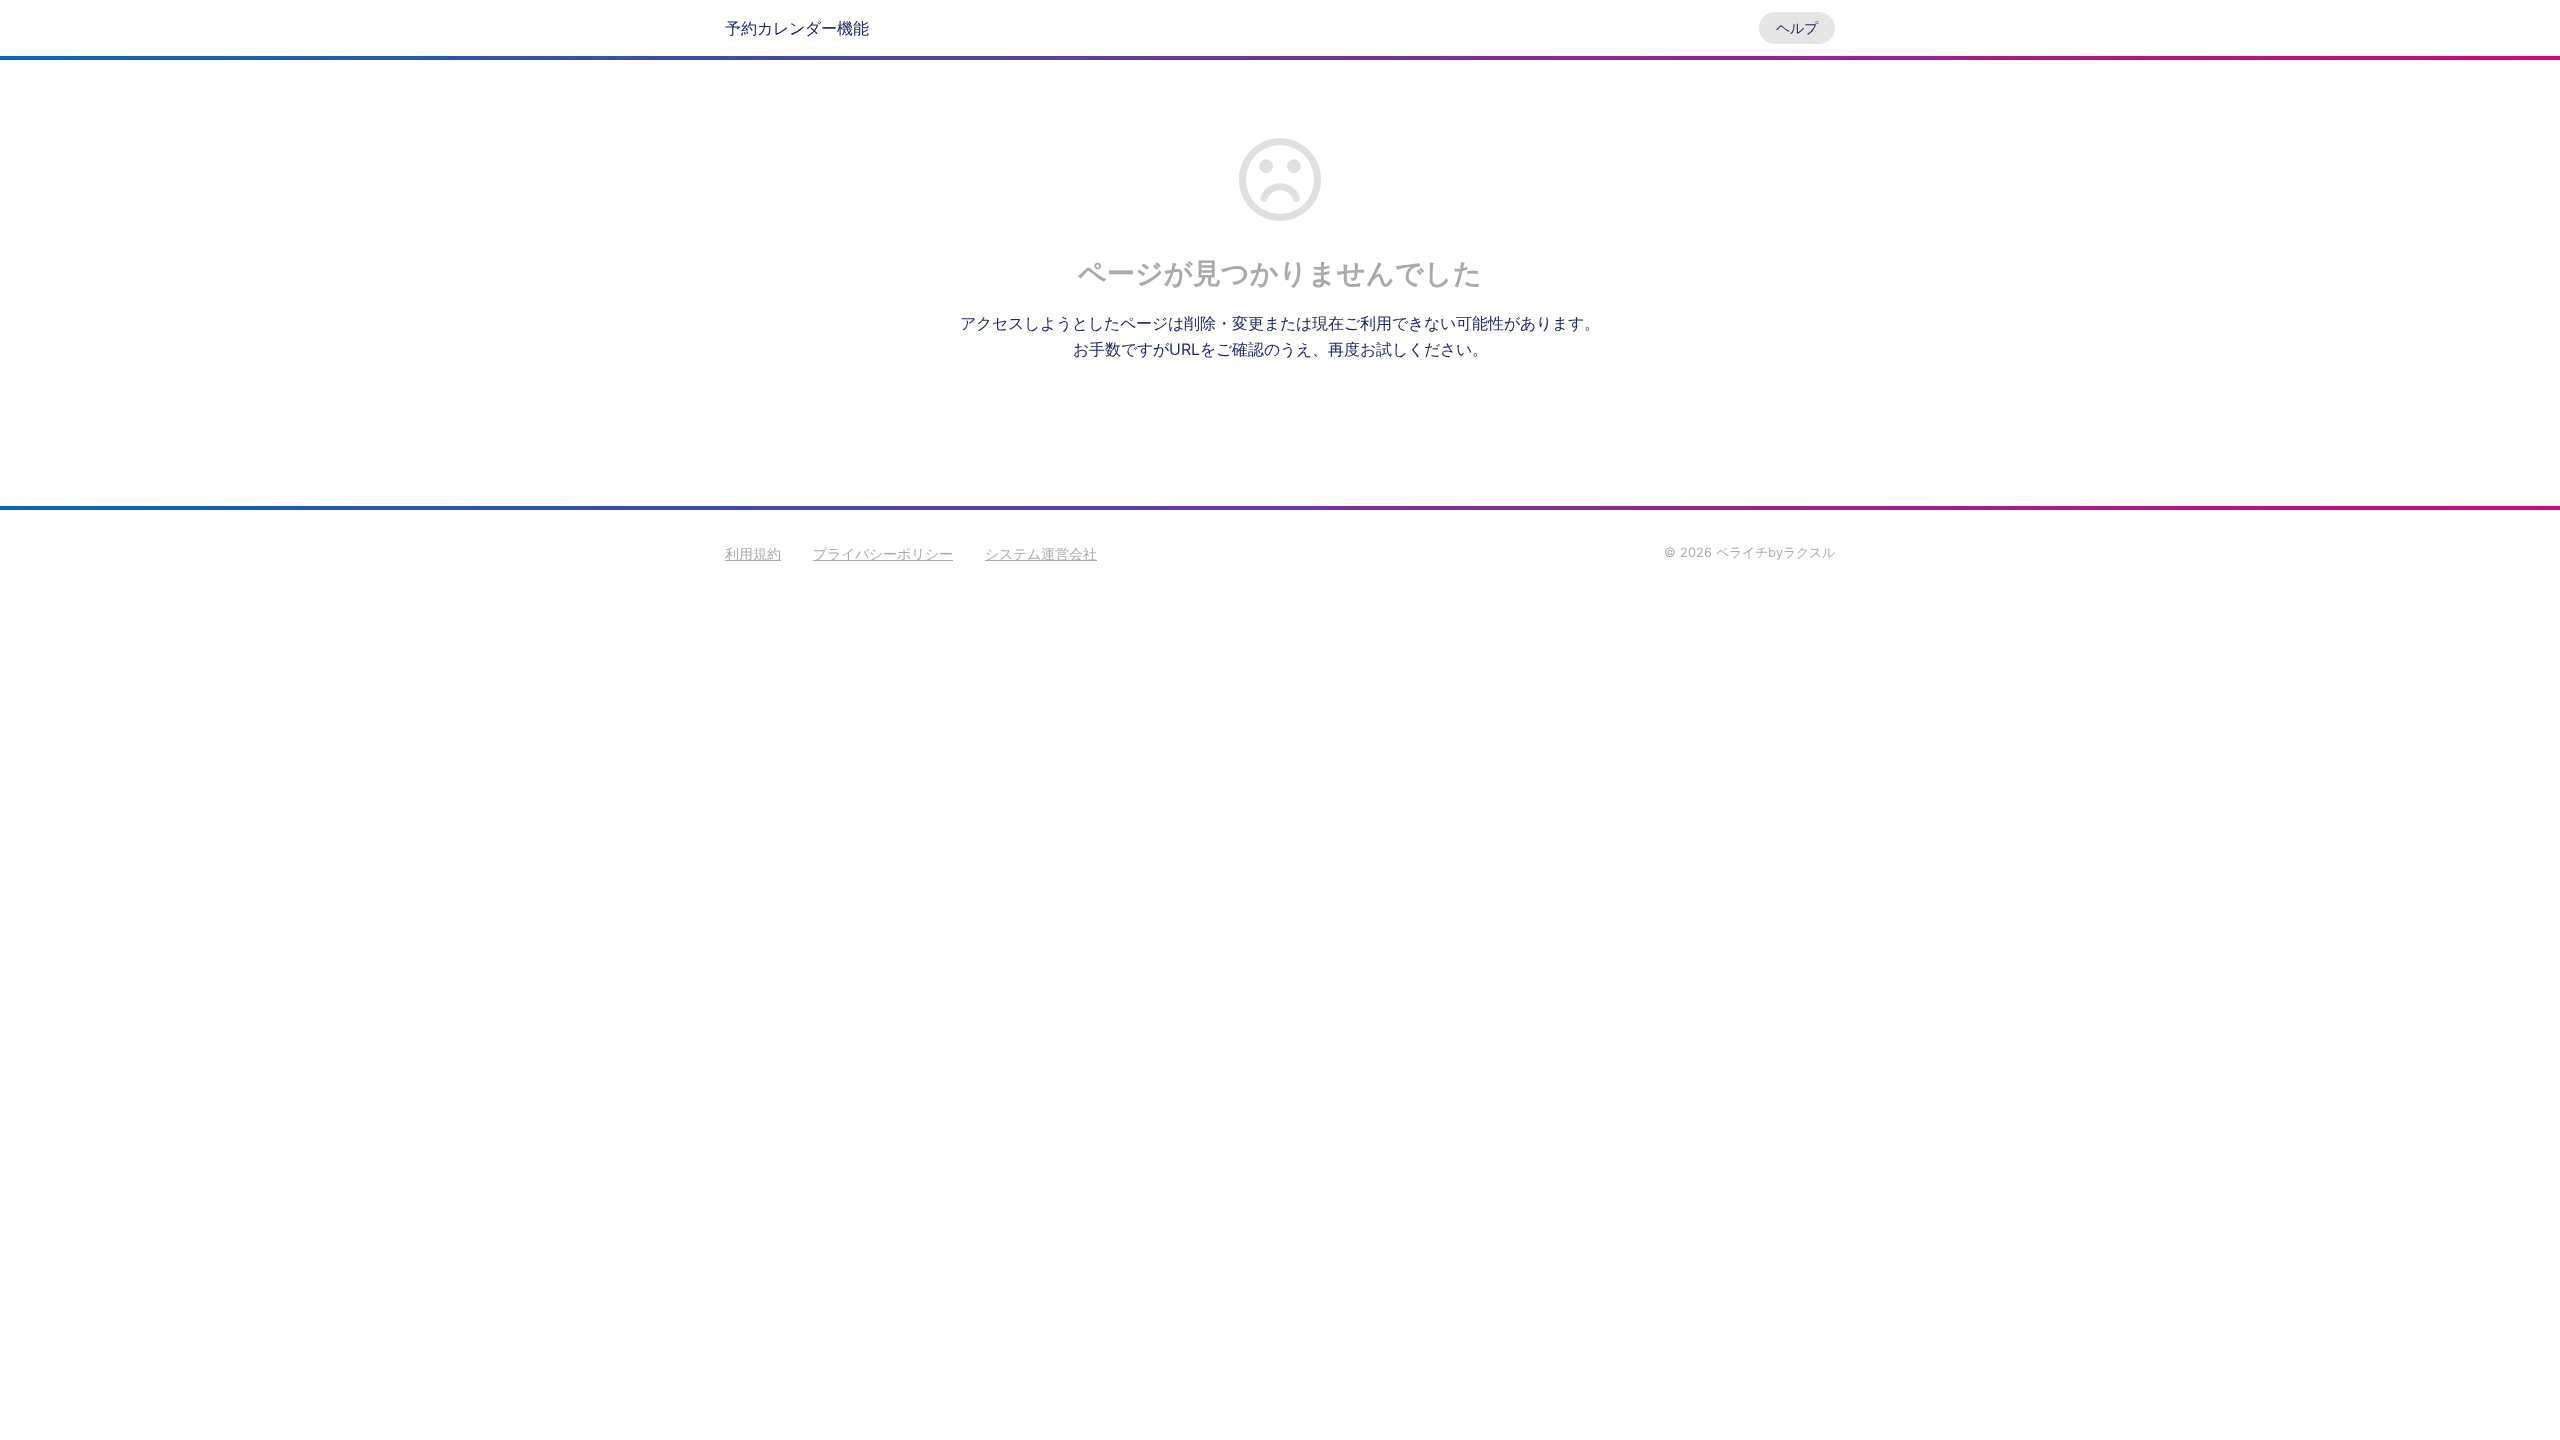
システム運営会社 (1041, 553)
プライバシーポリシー (883, 553)
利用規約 (753, 553)
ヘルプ (1797, 27)
